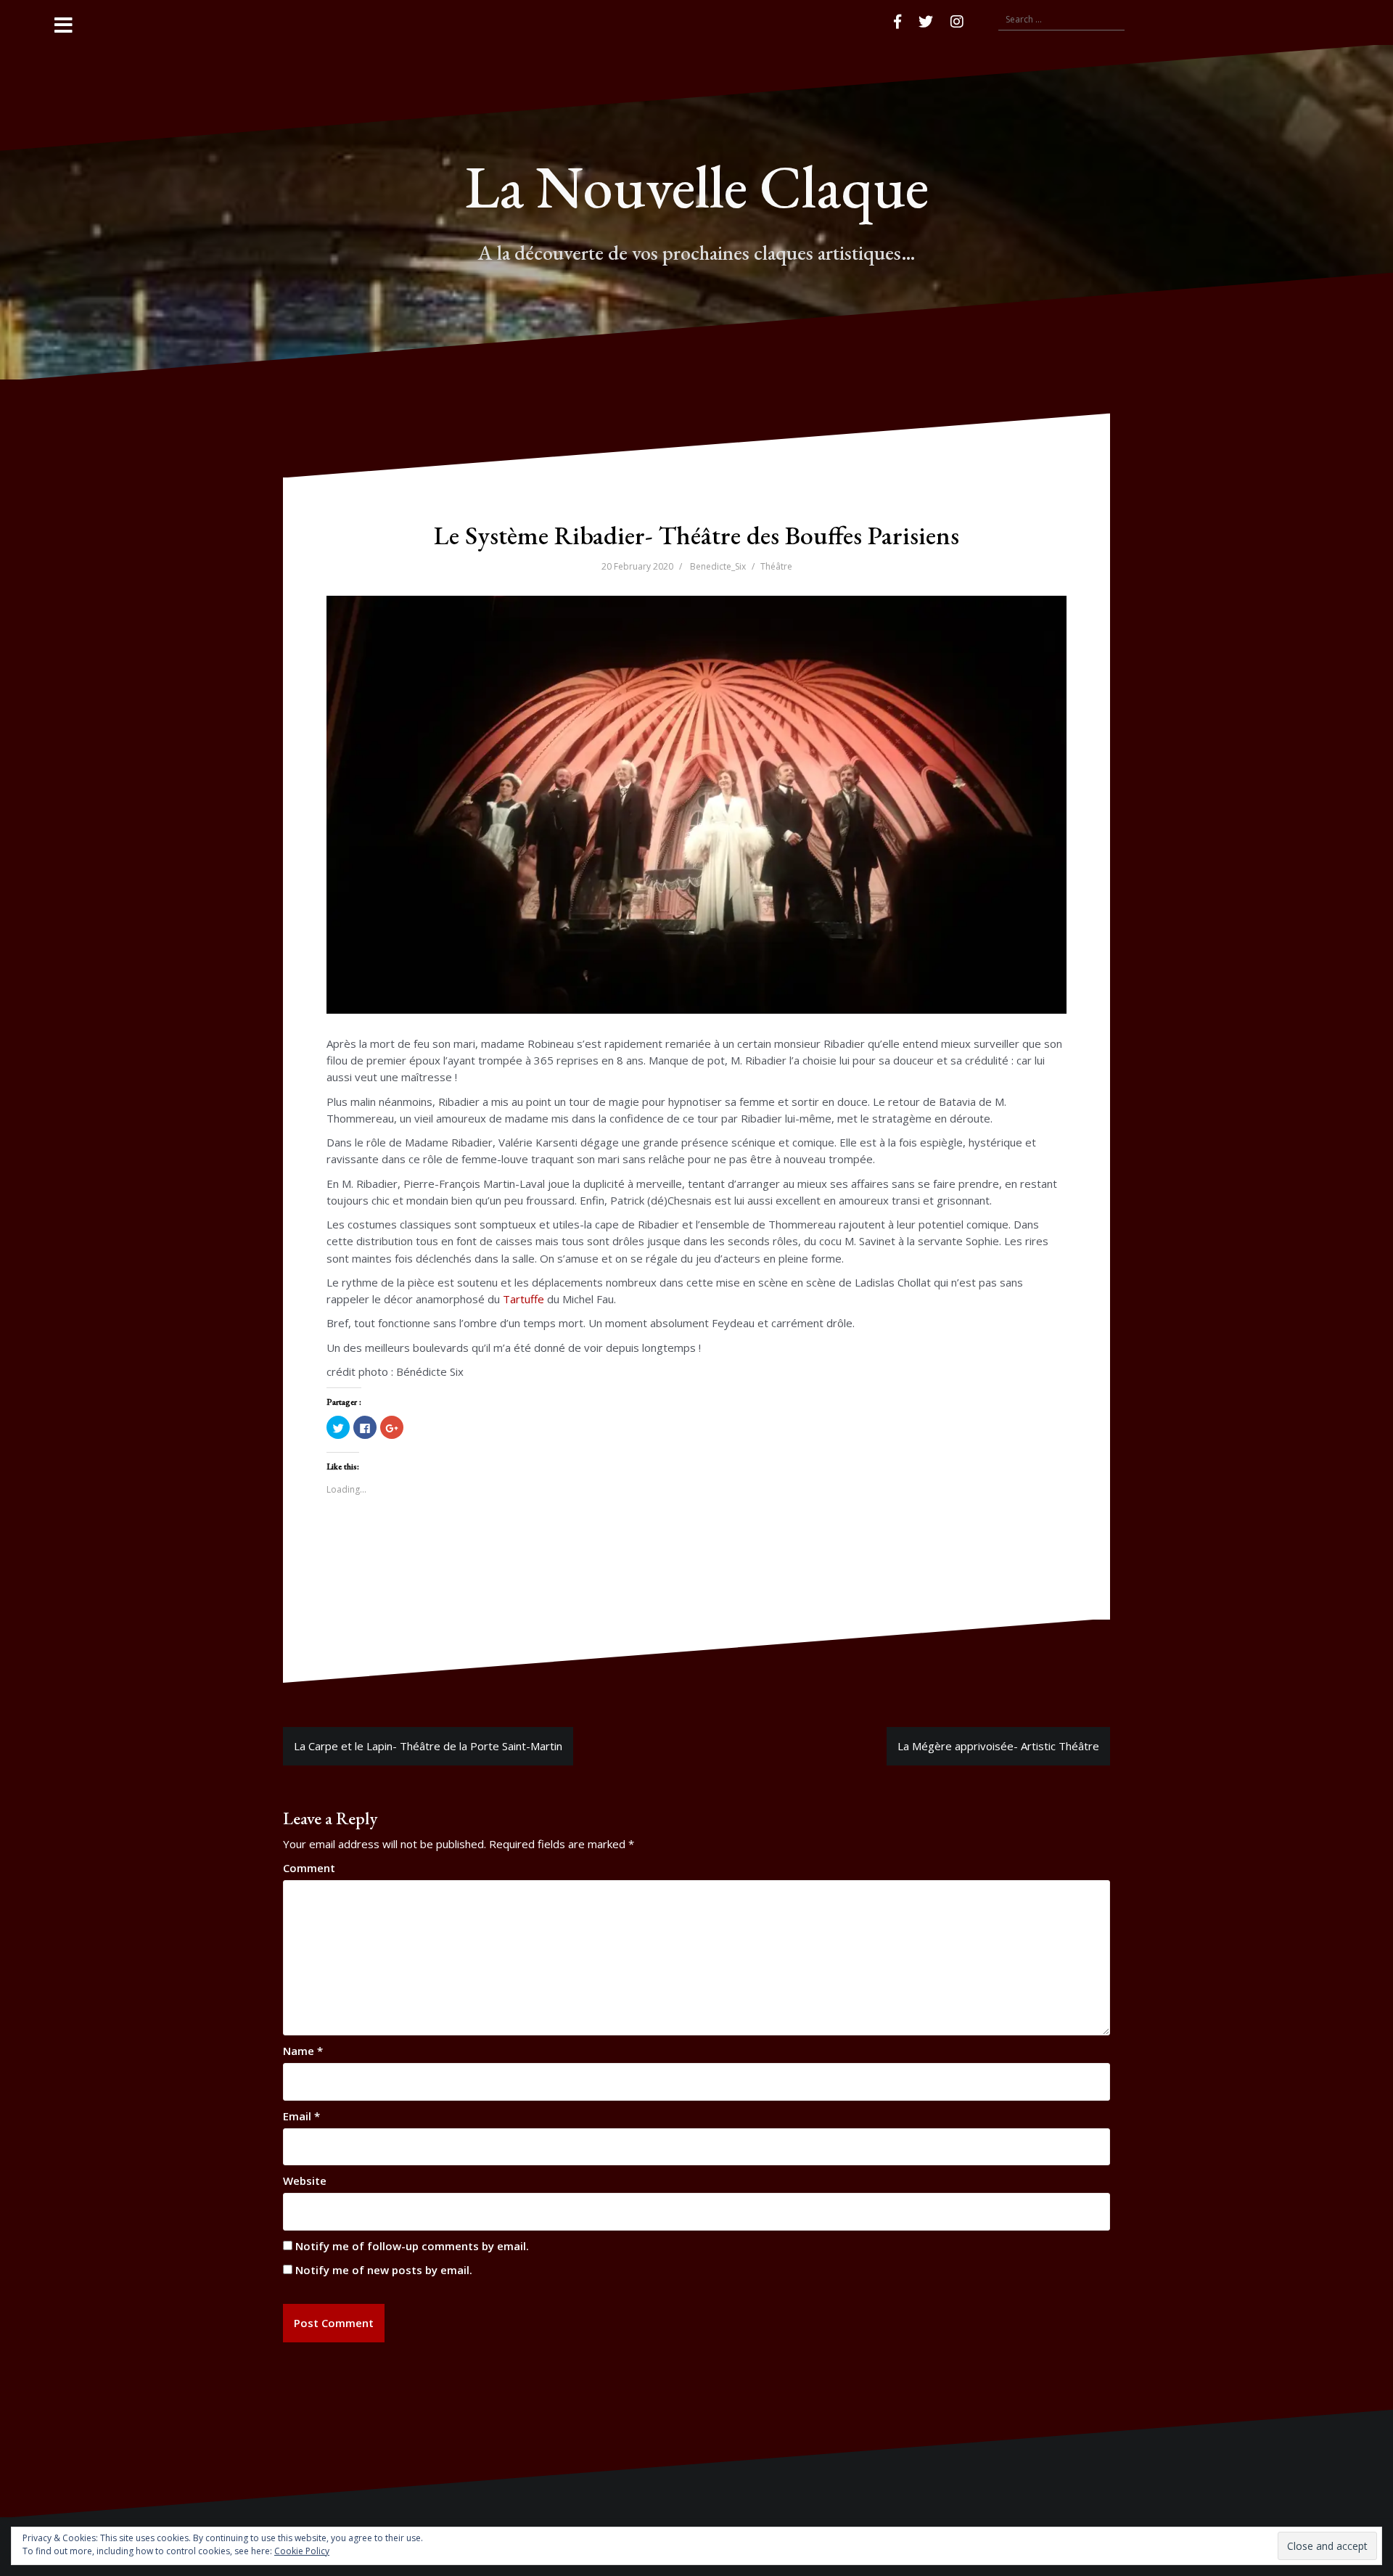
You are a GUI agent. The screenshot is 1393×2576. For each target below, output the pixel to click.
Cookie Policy (302, 2551)
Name (303, 2051)
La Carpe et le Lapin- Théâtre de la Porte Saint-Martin (428, 1746)
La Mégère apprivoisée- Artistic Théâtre (998, 1746)
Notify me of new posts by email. (384, 2270)
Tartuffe (523, 1299)
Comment (309, 1868)
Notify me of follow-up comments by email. (412, 2246)
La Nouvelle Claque (696, 186)
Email (301, 2116)
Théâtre (776, 566)
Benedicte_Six (718, 566)
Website (305, 2181)
